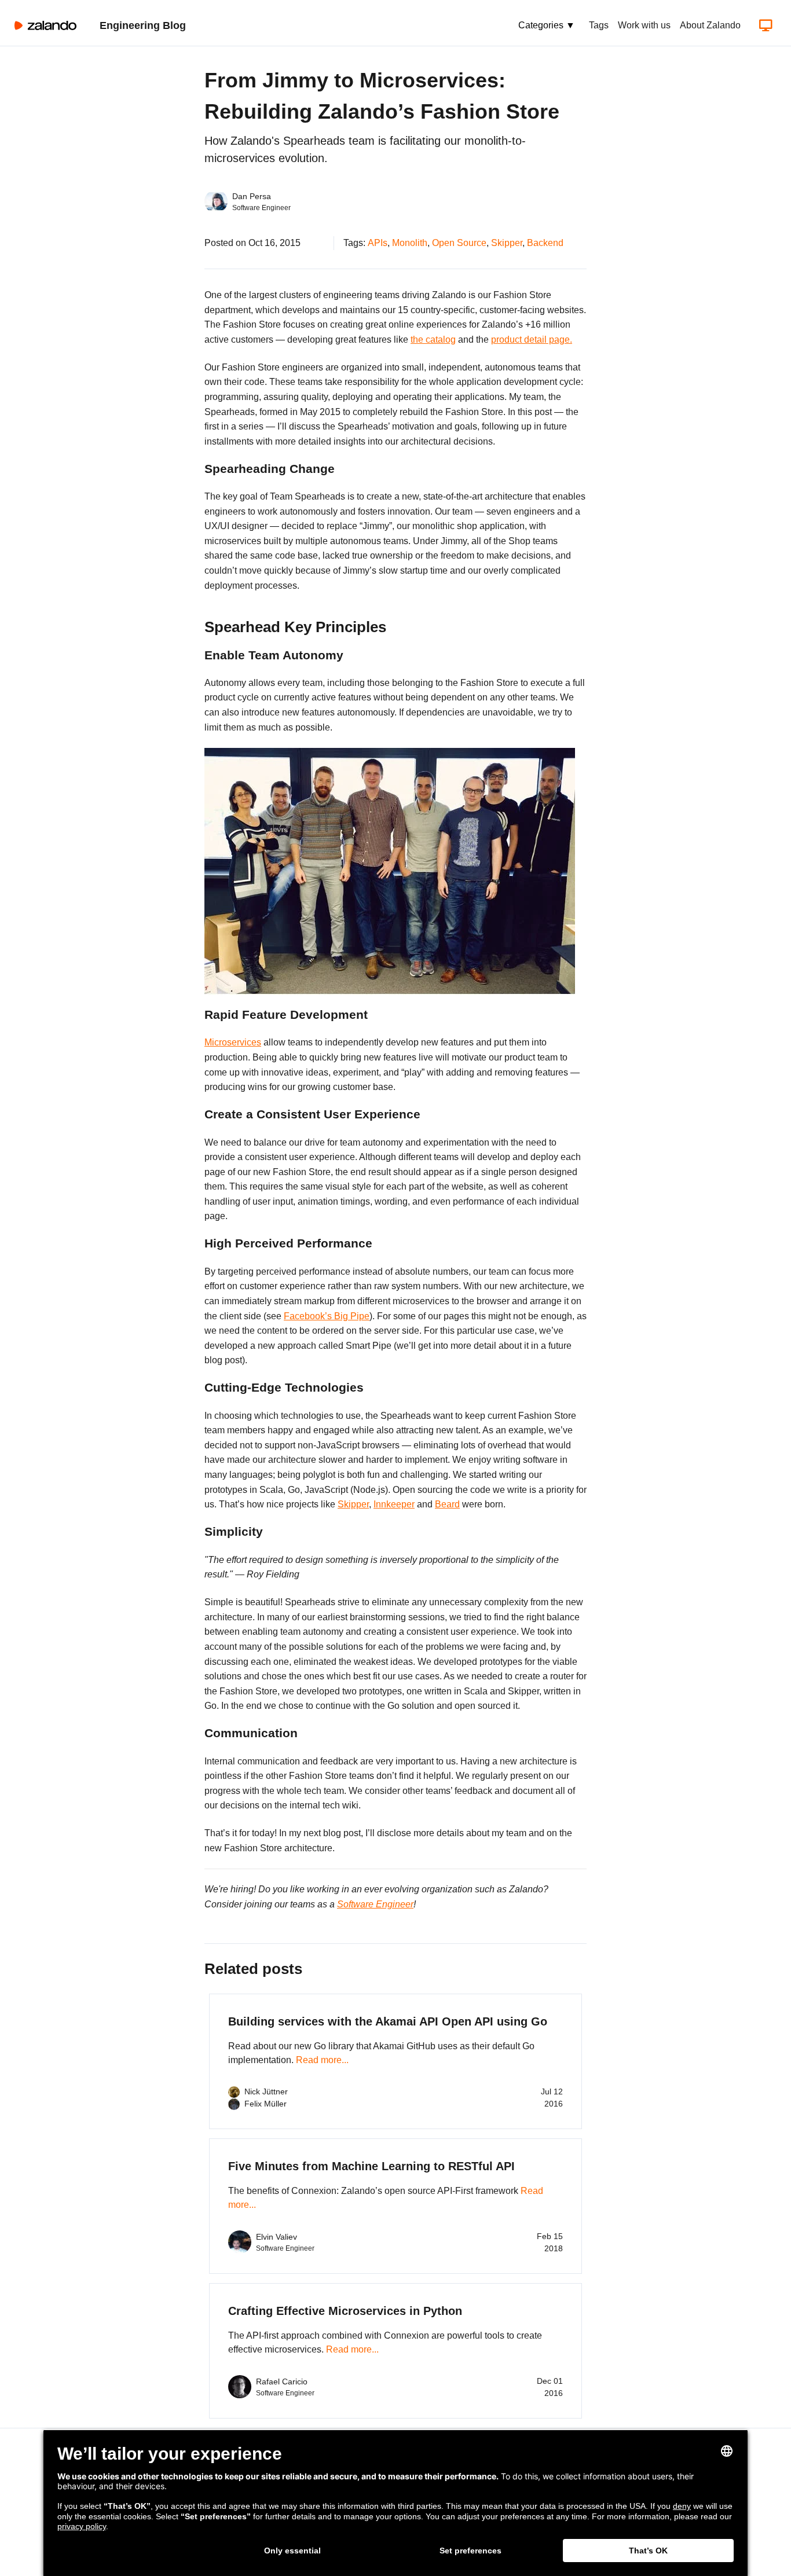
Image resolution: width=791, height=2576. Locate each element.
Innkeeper (394, 1504)
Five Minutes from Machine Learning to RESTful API (371, 2166)
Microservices (233, 1042)
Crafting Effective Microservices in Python (345, 2311)
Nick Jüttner (266, 2091)
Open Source (459, 243)
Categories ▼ (547, 25)
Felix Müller (266, 2104)
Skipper (507, 243)
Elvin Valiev (277, 2237)
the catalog (433, 340)
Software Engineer (375, 1904)
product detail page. (532, 340)
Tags (599, 25)
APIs (378, 243)
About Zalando (710, 25)
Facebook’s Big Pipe (327, 1316)
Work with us (644, 25)
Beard (447, 1504)
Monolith (410, 243)
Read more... (322, 2060)
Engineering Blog (143, 25)
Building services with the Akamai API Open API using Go (388, 2021)
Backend (545, 243)
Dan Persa (252, 196)
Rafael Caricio (282, 2381)
